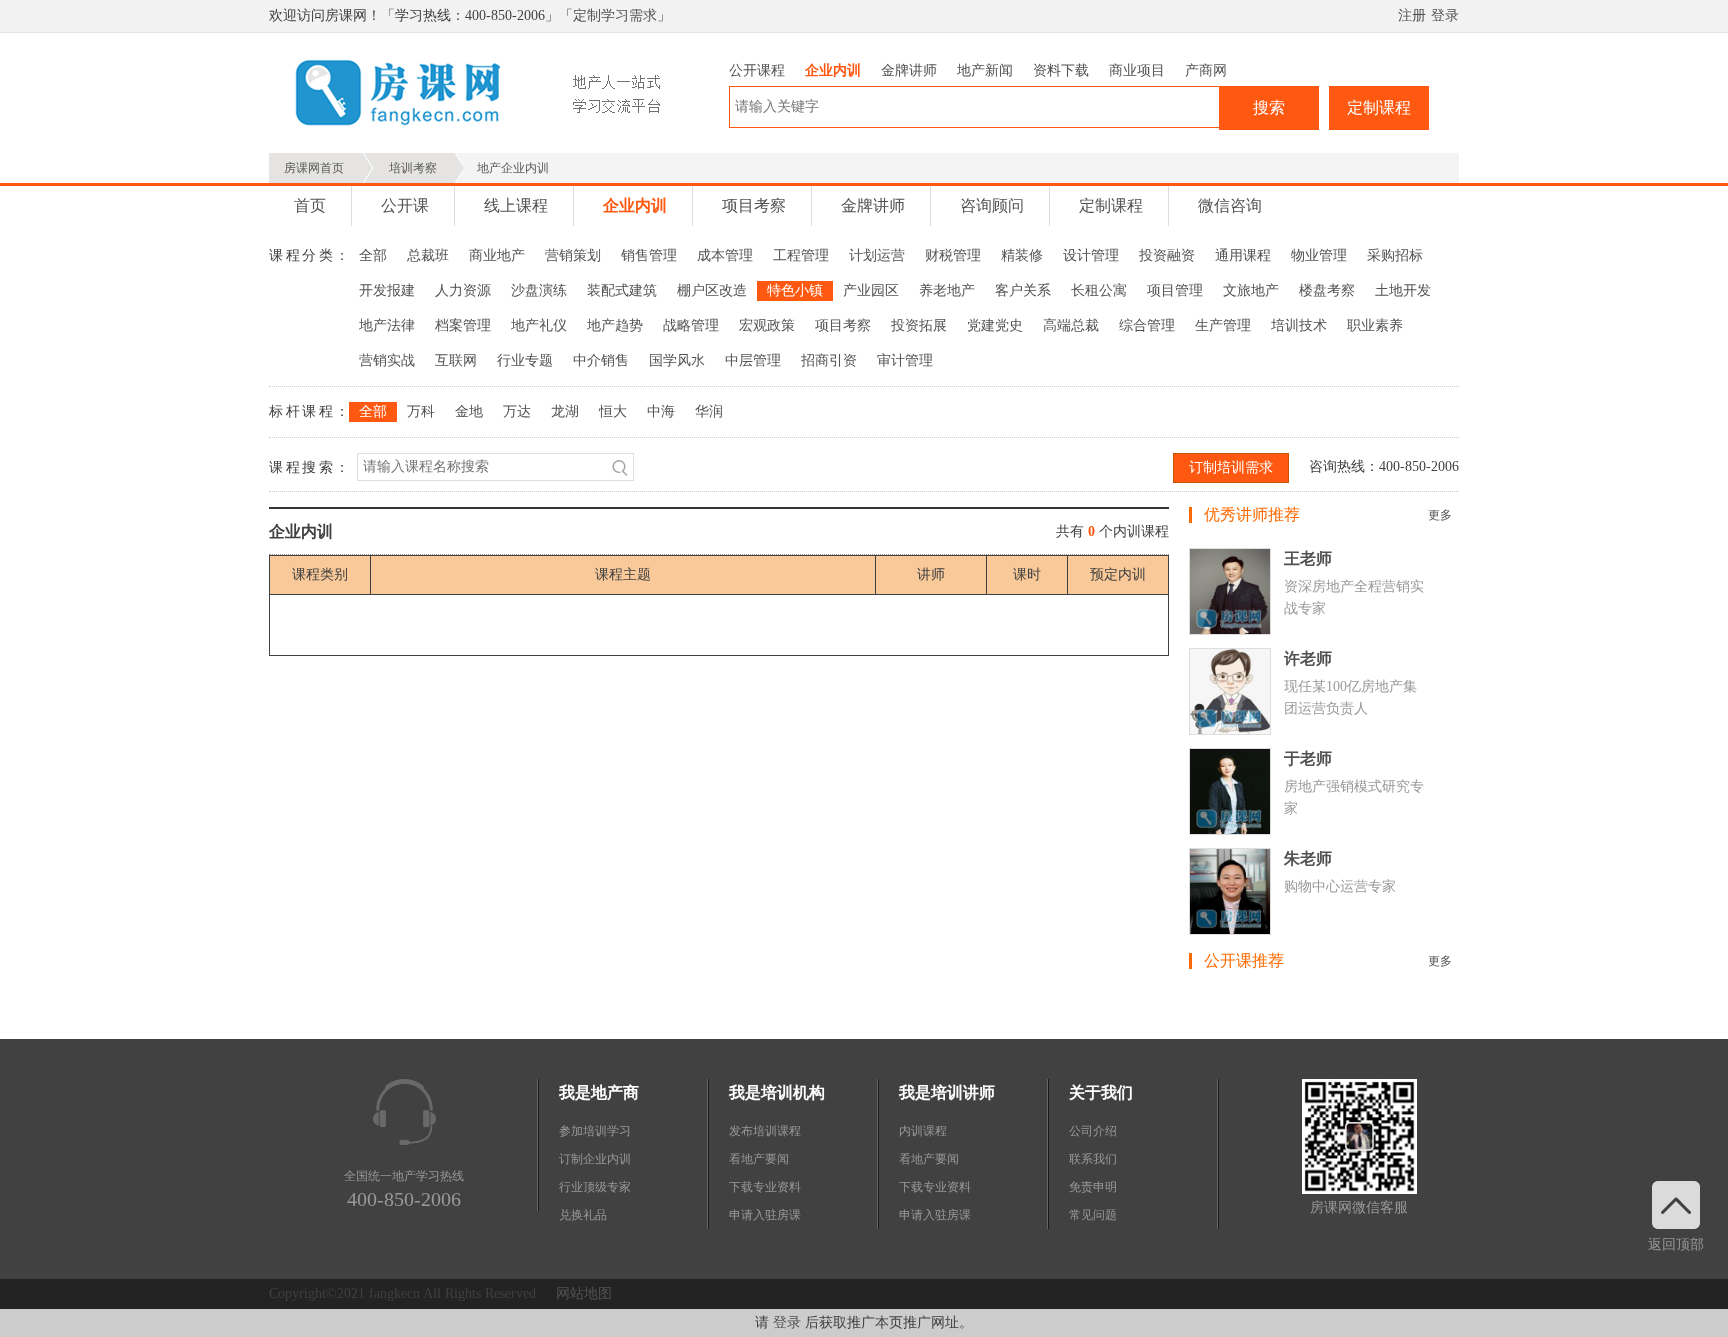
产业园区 (871, 290)
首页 (310, 205)
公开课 (405, 205)
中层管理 (753, 360)
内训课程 (923, 1131)
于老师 (1308, 758)
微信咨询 (1230, 205)
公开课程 (757, 70)
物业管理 (1319, 255)
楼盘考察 (1327, 290)
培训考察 (413, 168)
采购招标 (1395, 255)
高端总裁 (1071, 325)
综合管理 (1147, 325)
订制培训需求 (1231, 467)
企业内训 (833, 70)
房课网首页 (314, 168)
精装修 (1022, 255)
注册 (1412, 15)
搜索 (1269, 107)
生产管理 (1223, 325)
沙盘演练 (539, 290)
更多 (1440, 515)
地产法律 (387, 325)
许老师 (1308, 658)
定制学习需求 (615, 15)
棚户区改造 (712, 290)
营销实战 (387, 360)
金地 (469, 411)
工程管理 (801, 255)
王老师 (1308, 558)
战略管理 (691, 325)
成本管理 (725, 255)
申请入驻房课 (765, 1215)
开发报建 (387, 290)
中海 (661, 411)
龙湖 (565, 411)
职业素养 (1375, 325)
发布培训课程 (765, 1131)
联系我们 (1093, 1159)
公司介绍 (1093, 1131)
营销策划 (573, 255)
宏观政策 (767, 325)
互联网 (456, 360)
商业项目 (1137, 70)
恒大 (613, 411)
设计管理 (1091, 255)
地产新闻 (985, 70)
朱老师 (1308, 858)
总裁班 (428, 255)
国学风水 (677, 360)
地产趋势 (615, 325)
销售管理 (649, 255)
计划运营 (877, 255)
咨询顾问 (992, 205)
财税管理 (953, 255)
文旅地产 (1251, 290)
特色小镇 (795, 290)
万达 (517, 411)
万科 (421, 411)
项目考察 (754, 205)
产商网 (1206, 70)
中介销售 (601, 360)
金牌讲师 (909, 70)
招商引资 (829, 360)
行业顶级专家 (595, 1187)
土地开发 (1403, 290)
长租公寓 (1099, 290)
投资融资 (1167, 255)
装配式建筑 (622, 290)
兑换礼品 (583, 1215)
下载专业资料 (765, 1187)
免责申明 (1093, 1187)
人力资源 (463, 290)
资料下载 (1061, 70)
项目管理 (1175, 290)
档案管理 (463, 325)
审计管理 (905, 360)
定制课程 (1379, 107)
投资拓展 (919, 325)
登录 (1445, 15)
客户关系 (1023, 290)
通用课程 (1243, 255)
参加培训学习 (595, 1131)
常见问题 (1093, 1215)
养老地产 (947, 290)
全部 (373, 255)
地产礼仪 (539, 325)
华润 (709, 411)
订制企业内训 (595, 1159)
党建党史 (995, 325)
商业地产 (497, 255)
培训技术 (1299, 325)
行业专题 (525, 360)
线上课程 (516, 205)
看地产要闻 (759, 1159)
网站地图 (584, 1293)
